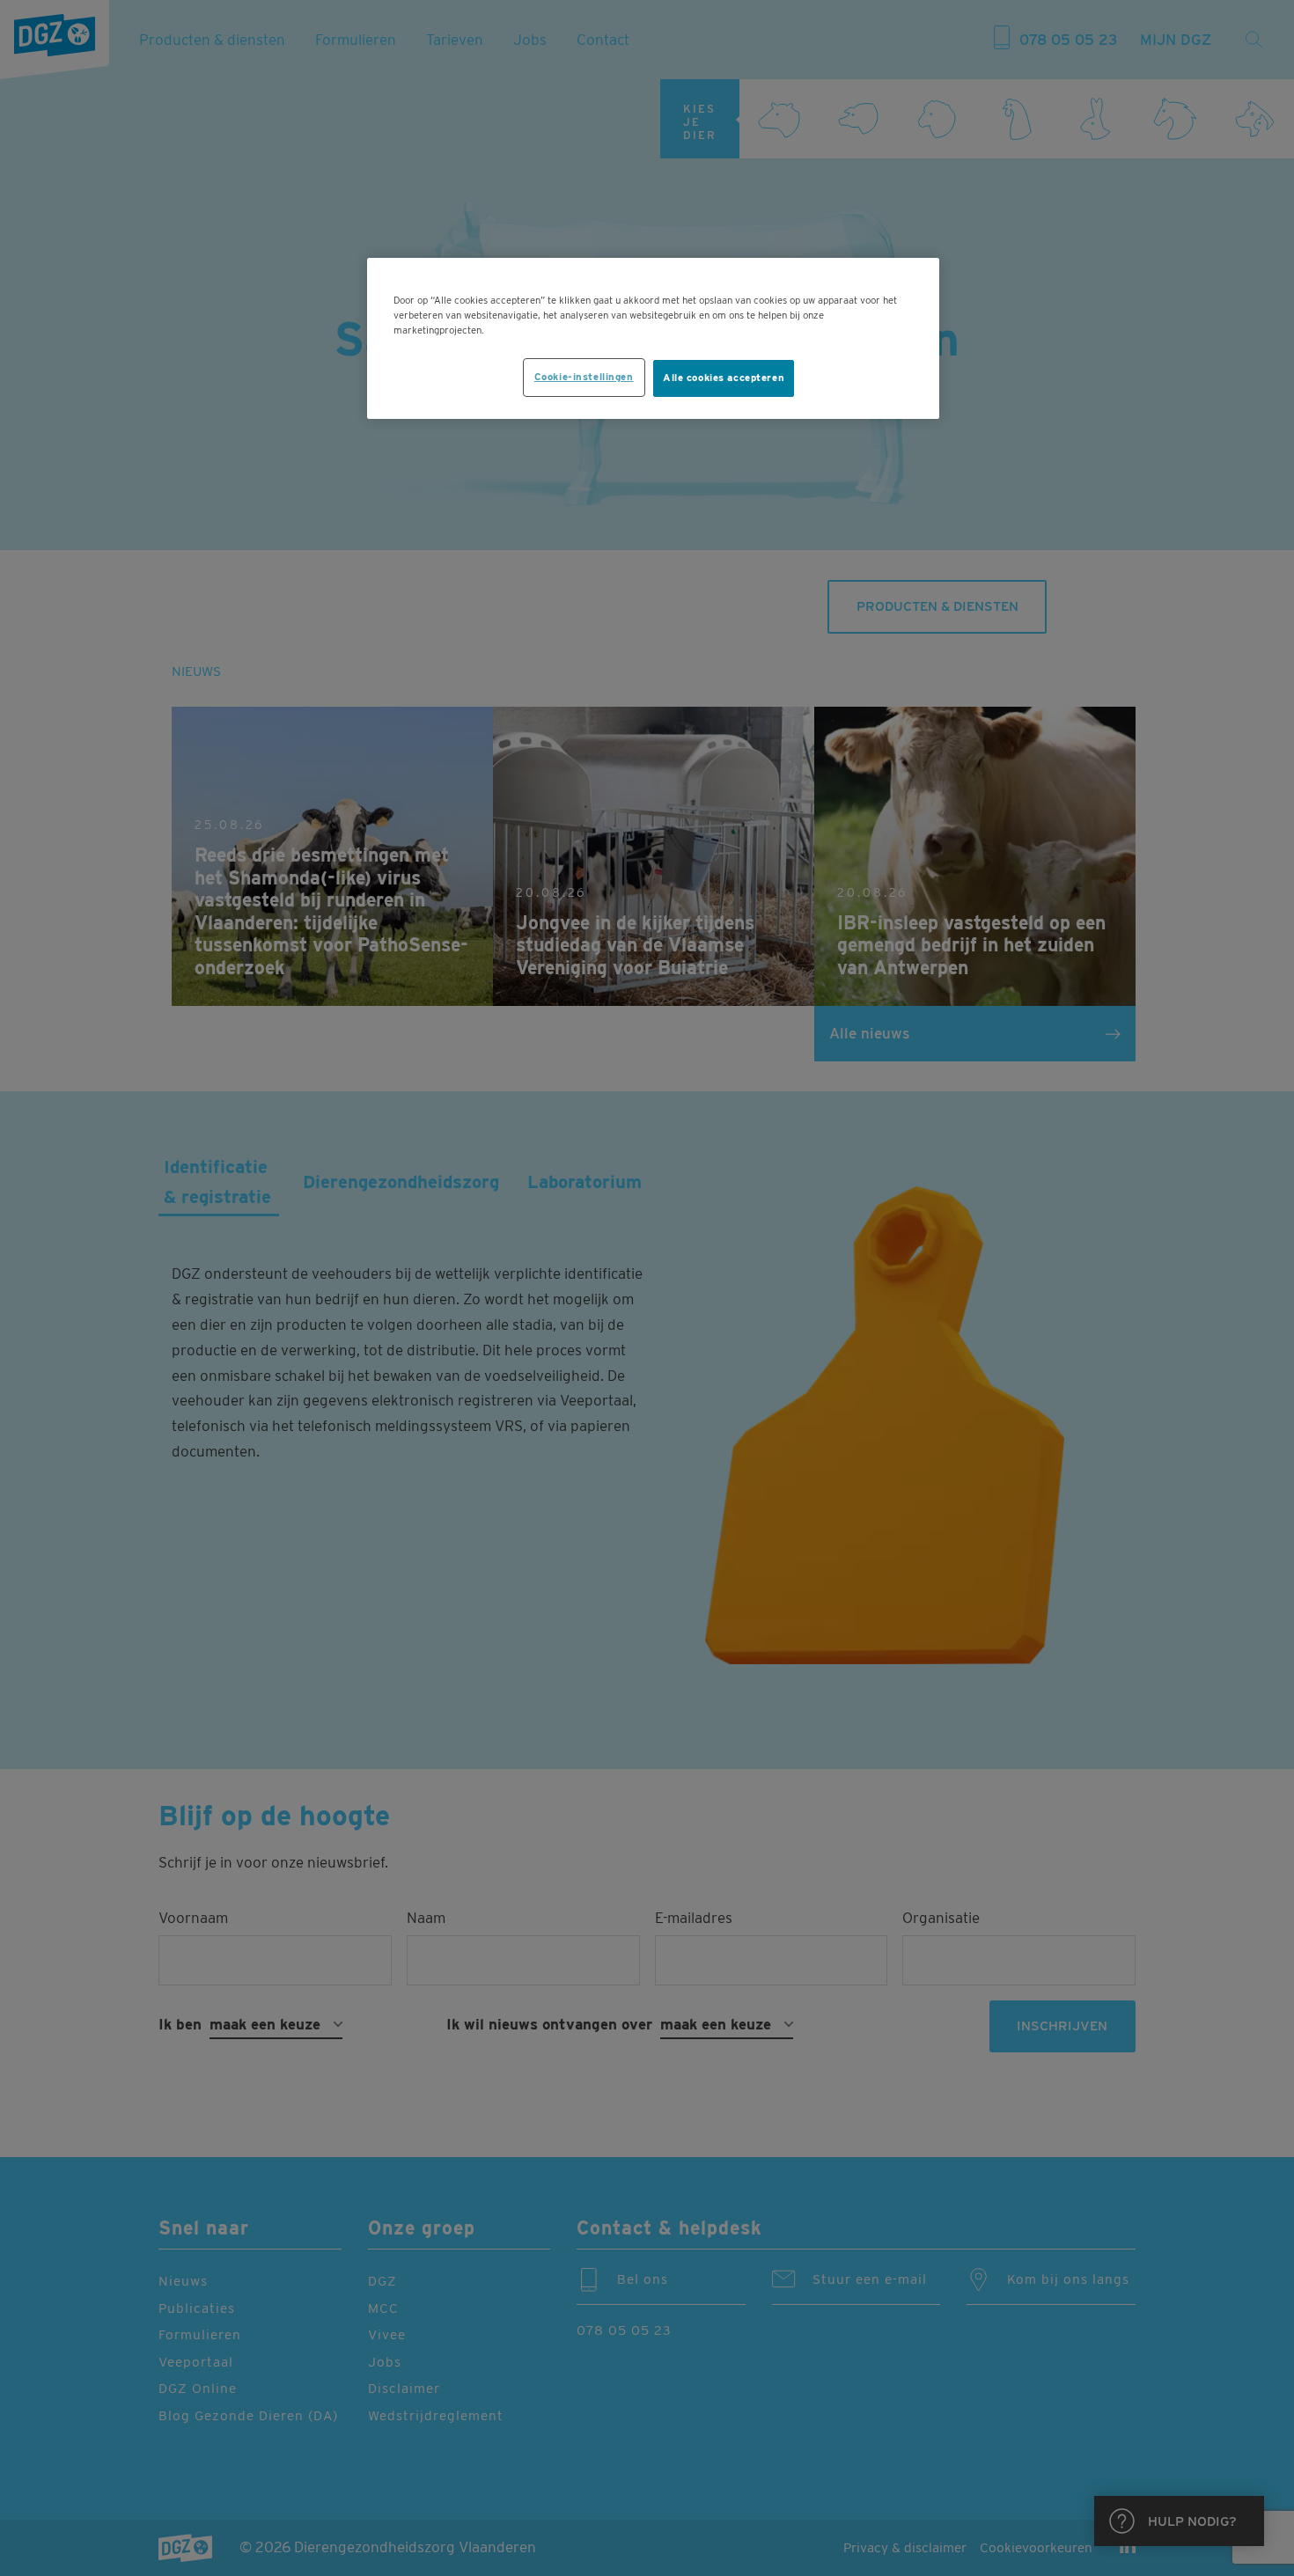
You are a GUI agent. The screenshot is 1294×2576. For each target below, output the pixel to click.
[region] (653, 338)
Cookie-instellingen (584, 377)
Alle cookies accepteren (724, 378)
